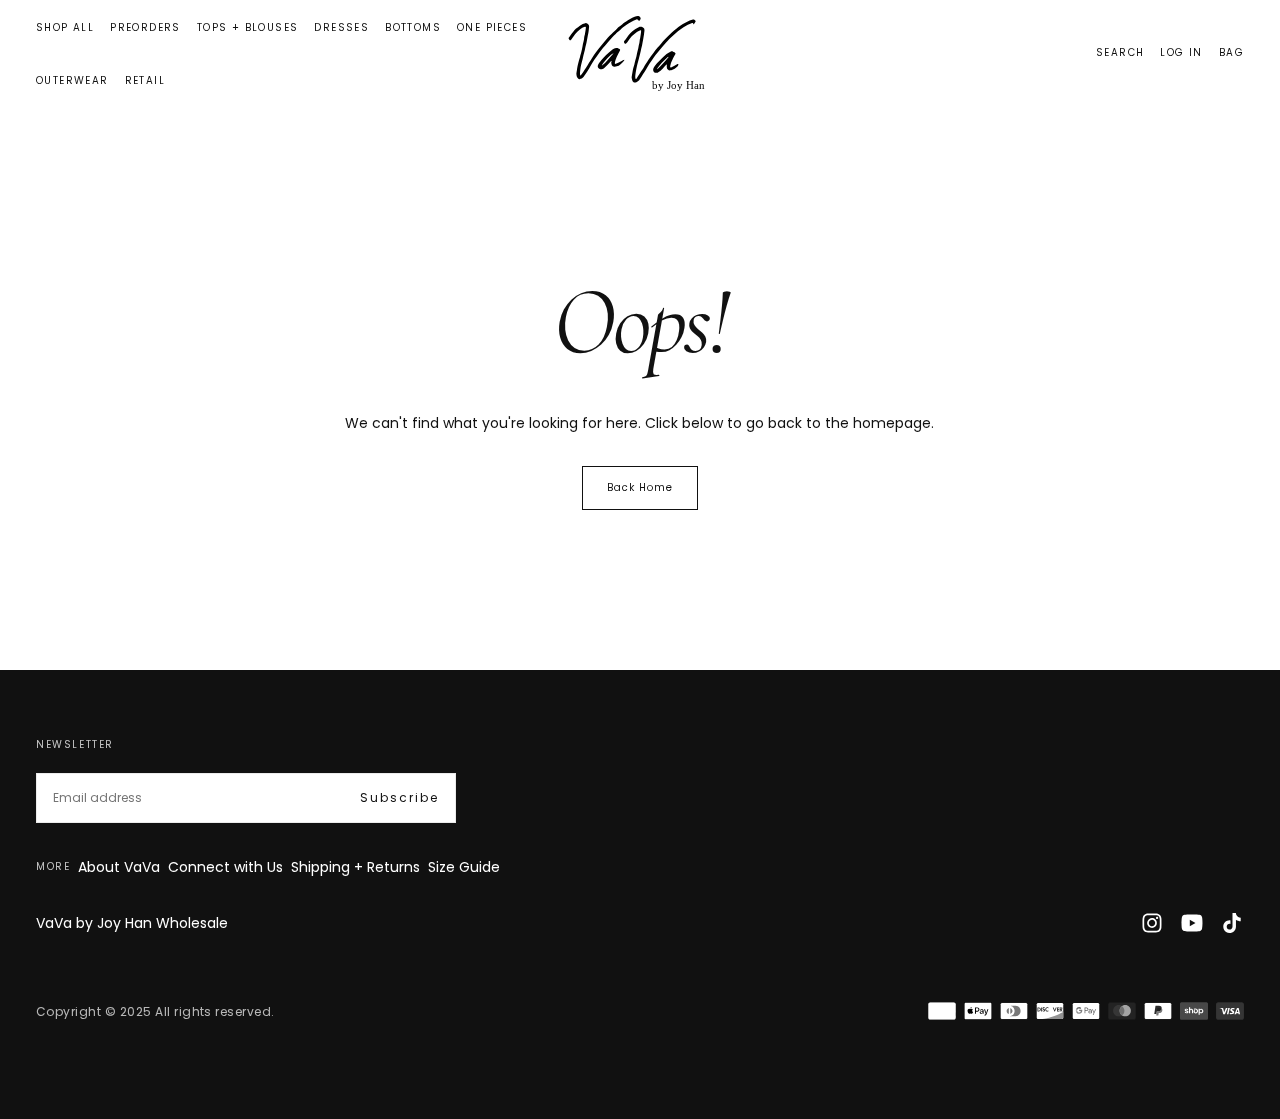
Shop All (65, 27)
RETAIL (145, 80)
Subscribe (399, 797)
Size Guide (464, 867)
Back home (640, 487)
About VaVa (119, 867)
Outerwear (72, 80)
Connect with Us (225, 867)
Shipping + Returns (355, 867)
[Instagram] (1152, 923)
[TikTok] (1232, 923)
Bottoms (413, 27)
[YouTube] (1192, 923)
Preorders (145, 27)
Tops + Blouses (248, 27)
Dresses (341, 27)
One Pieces (492, 27)
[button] (1120, 53)
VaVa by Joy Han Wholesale (132, 923)
